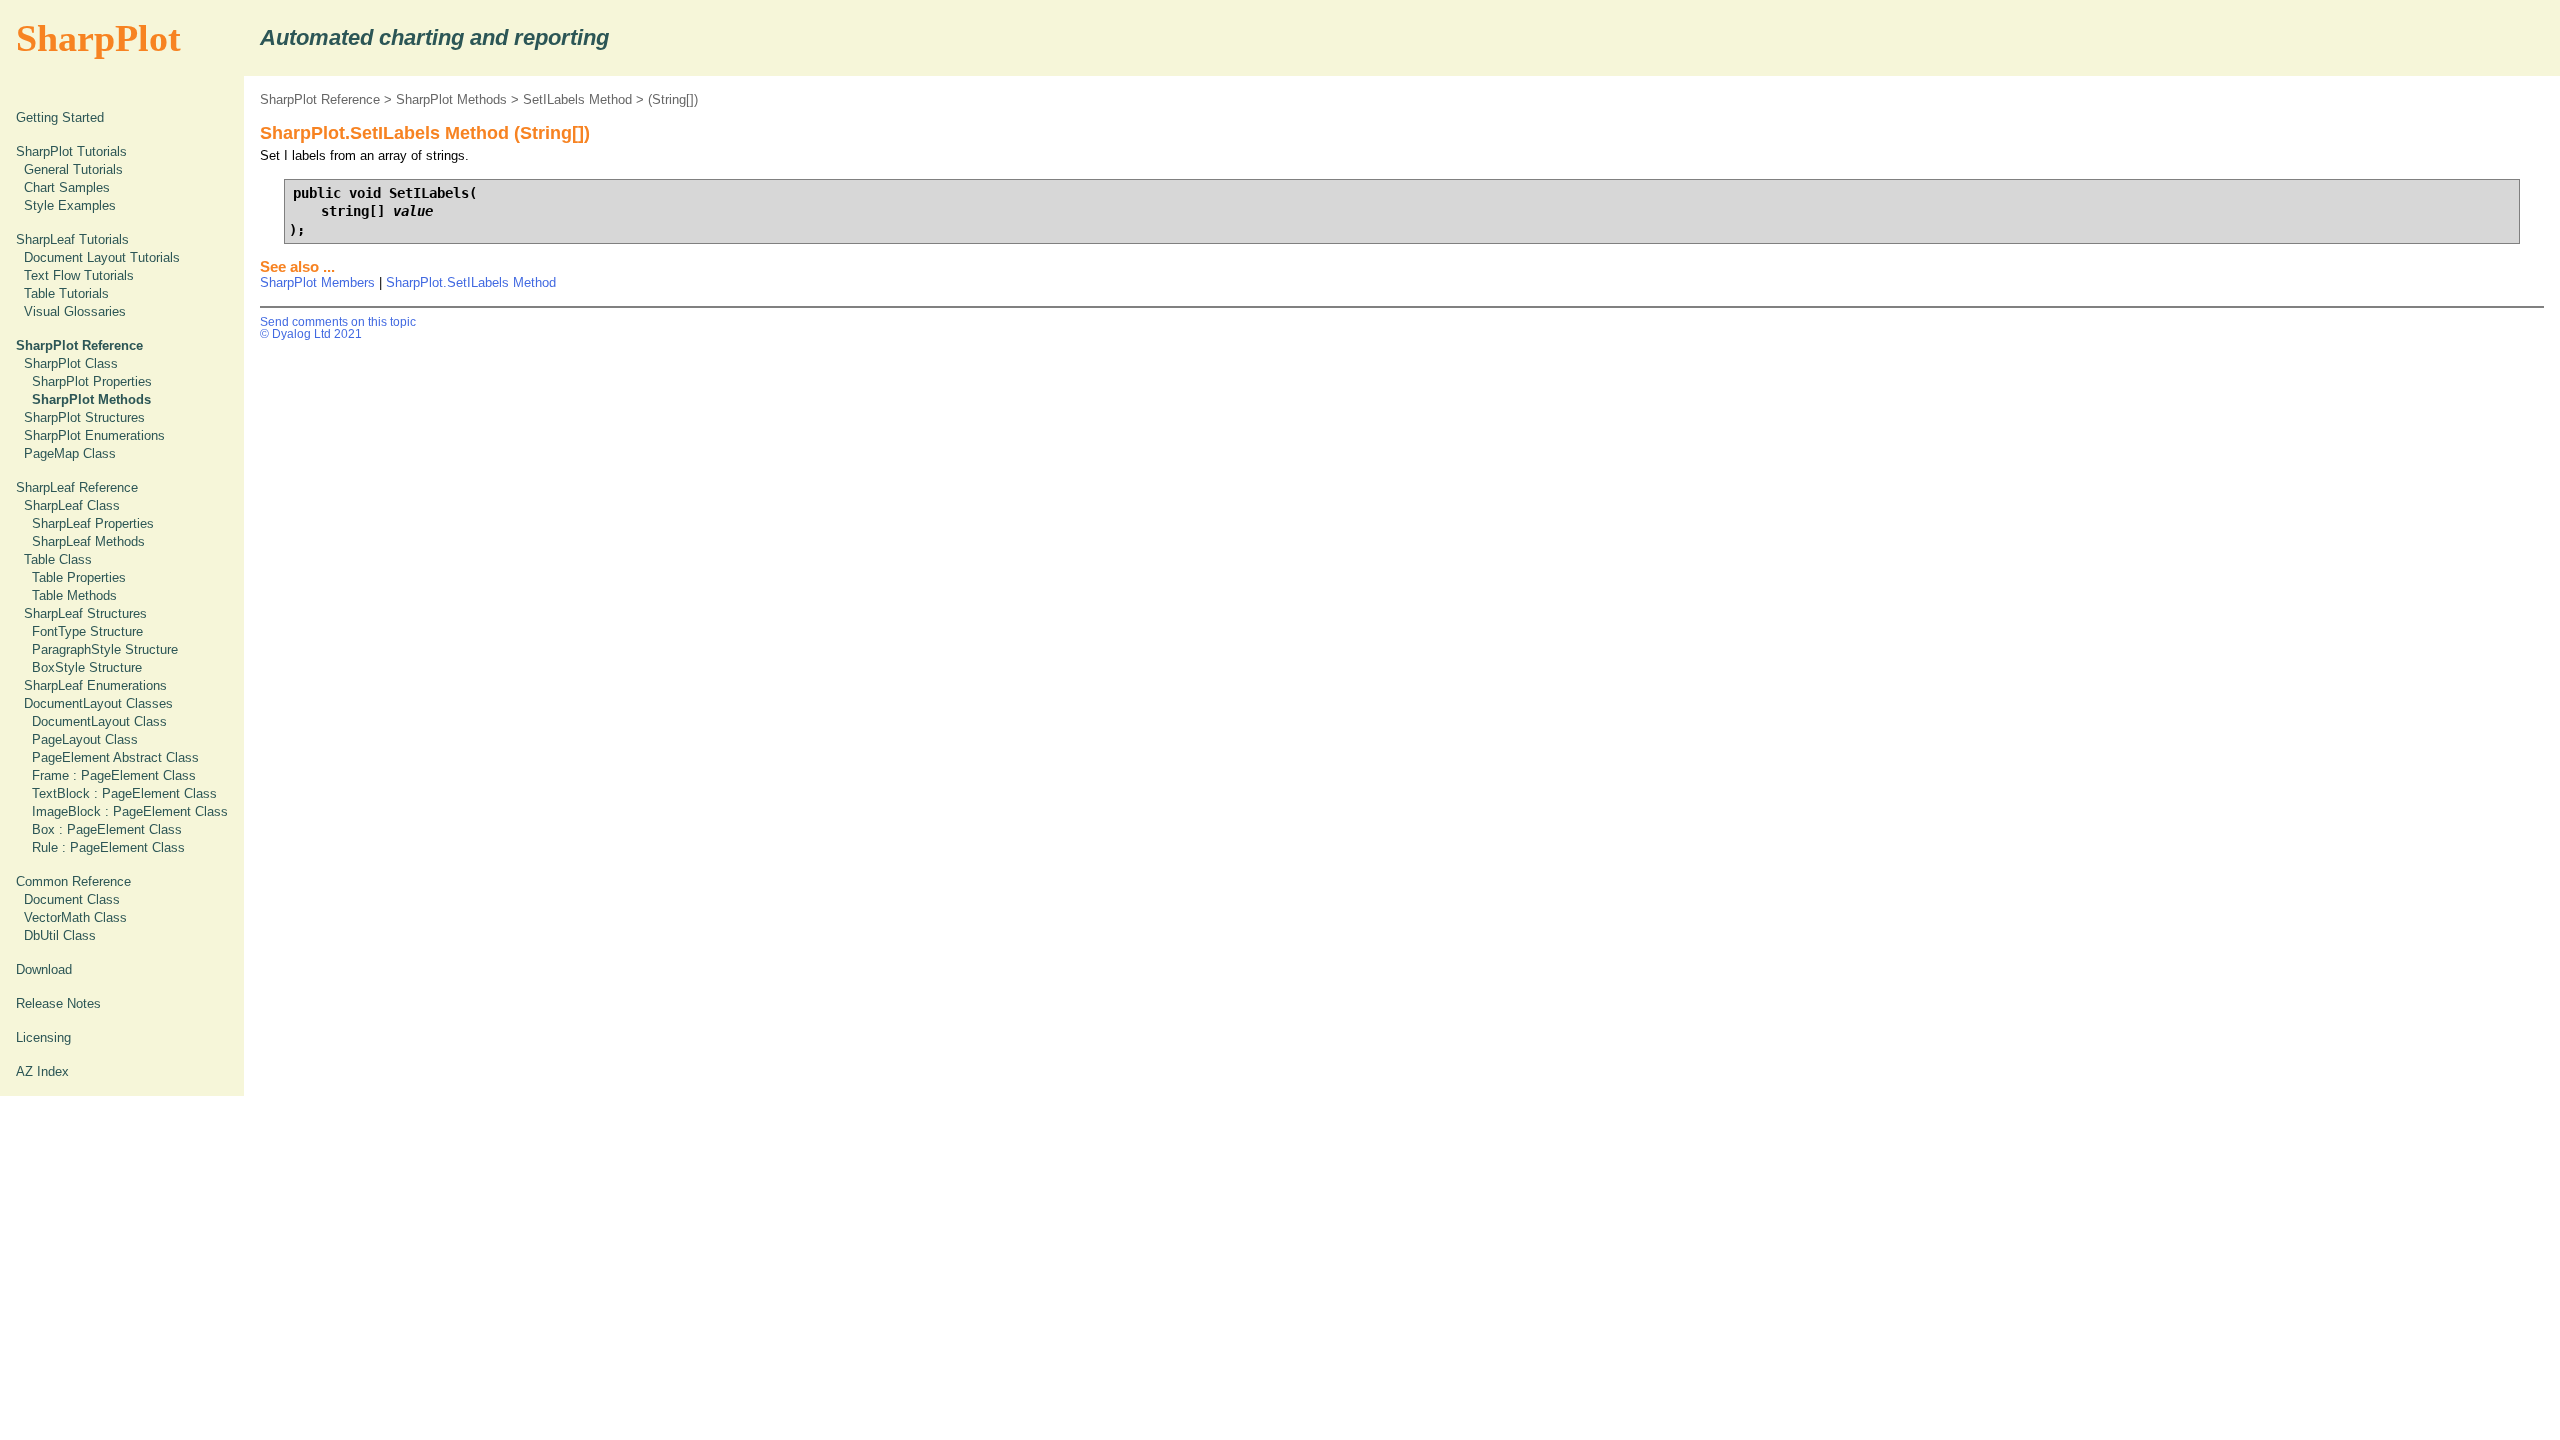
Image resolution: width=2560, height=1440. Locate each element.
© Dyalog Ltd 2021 (311, 334)
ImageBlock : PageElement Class (130, 811)
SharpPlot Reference (320, 99)
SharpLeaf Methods (88, 541)
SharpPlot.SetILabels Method (471, 282)
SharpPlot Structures (84, 417)
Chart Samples (67, 187)
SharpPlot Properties (92, 381)
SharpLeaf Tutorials (72, 239)
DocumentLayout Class (99, 721)
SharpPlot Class (71, 363)
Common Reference (73, 881)
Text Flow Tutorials (79, 275)
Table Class (58, 559)
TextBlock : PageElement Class (124, 793)
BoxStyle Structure (87, 667)
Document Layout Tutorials (102, 257)
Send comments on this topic (338, 322)
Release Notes (58, 1003)
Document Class (72, 899)
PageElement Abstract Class (115, 757)
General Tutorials (73, 169)
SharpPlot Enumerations (94, 435)
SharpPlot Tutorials (71, 151)
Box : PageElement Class (107, 829)
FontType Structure (87, 631)
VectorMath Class (75, 917)
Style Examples (70, 205)
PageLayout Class (85, 739)
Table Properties (79, 577)
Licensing (43, 1037)
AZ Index (42, 1071)
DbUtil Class (60, 935)
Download (44, 969)
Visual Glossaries (75, 311)
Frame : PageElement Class (114, 775)
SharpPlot (98, 38)
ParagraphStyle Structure (105, 649)
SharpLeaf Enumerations (95, 685)
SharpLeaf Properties (93, 523)
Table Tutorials (66, 293)
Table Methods (74, 595)
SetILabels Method (577, 99)
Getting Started (60, 117)
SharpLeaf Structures (85, 613)
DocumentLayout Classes (98, 703)
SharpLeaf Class (72, 505)
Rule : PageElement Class (108, 847)
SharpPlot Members (317, 282)
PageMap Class (70, 453)
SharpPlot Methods (451, 99)
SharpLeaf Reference (77, 487)
